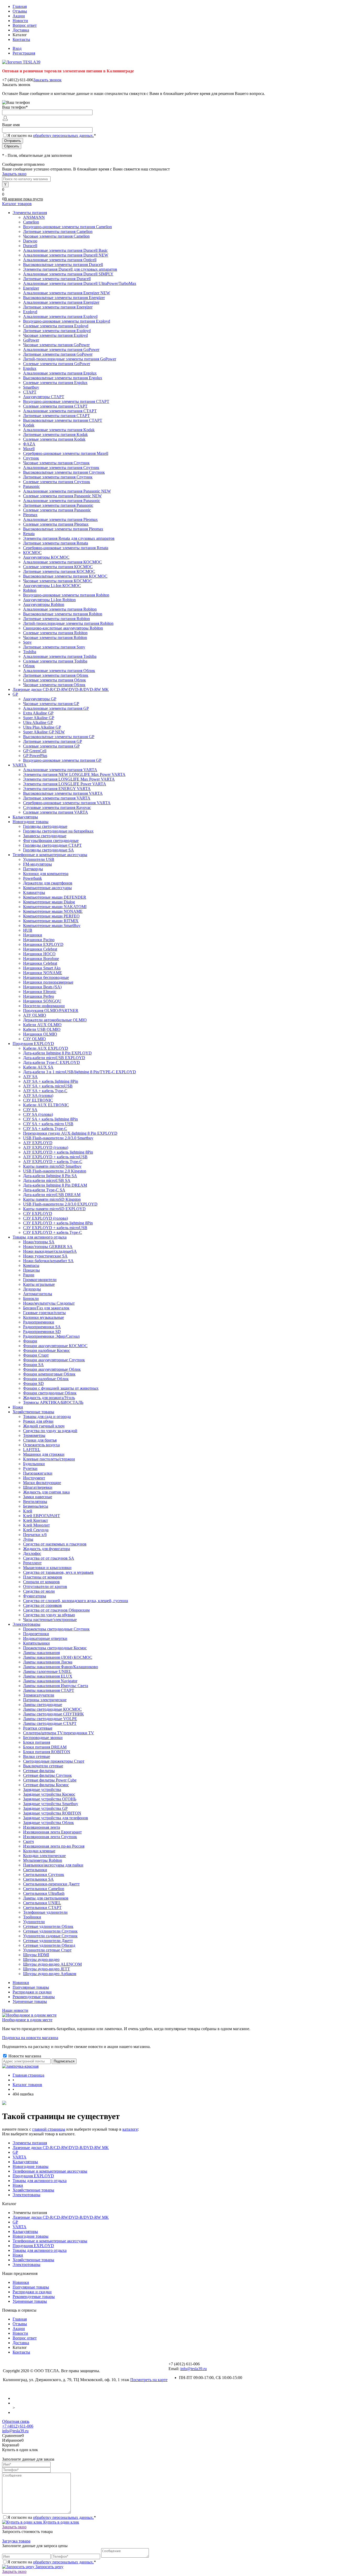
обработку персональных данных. (63, 135)
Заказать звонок (47, 80)
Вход (17, 48)
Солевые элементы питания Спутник (57, 482)
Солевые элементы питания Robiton (55, 633)
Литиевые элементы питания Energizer (58, 307)
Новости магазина (24, 2056)
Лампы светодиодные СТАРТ (50, 1723)
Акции (19, 16)
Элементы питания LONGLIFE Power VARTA (65, 784)
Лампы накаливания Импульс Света (56, 1686)
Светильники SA (38, 1879)
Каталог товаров (17, 204)
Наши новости (15, 2010)
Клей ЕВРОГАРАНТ (42, 1516)
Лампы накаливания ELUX (48, 1676)
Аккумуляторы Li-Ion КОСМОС (52, 586)
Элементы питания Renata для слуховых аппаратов (69, 538)
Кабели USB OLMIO (42, 1029)
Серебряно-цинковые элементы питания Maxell (66, 453)
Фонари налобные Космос (47, 1350)
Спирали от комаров (41, 1582)
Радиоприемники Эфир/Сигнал (51, 1336)
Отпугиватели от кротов (45, 1586)
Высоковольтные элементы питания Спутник (64, 472)
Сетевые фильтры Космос (46, 1785)
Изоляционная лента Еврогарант (52, 1832)
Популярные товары (31, 1987)
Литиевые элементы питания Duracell (57, 279)
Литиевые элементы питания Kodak (55, 434)
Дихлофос (32, 1553)
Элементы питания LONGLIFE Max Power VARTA (69, 779)
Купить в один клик (61, 2522)
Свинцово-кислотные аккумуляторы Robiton (63, 628)
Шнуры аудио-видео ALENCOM (52, 1964)
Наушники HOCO (39, 954)
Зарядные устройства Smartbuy (51, 1804)
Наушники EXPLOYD (43, 944)
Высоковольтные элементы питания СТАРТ (63, 420)
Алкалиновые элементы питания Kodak (59, 430)
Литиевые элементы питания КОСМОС (59, 571)
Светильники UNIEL (42, 1903)
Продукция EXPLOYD (33, 2176)
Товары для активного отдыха (40, 2181)
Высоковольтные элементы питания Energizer (64, 298)
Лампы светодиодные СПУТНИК (53, 1714)
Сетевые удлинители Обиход (49, 1945)
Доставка (21, 30)
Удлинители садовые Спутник (50, 1936)
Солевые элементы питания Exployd (56, 326)
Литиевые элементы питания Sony (54, 647)
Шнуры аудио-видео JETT (47, 1969)
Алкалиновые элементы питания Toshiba (60, 656)
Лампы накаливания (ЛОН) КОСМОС (58, 1657)
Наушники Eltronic (40, 992)
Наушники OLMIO (40, 1034)
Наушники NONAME (43, 973)
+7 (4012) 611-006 (18, 2426)
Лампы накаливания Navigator (50, 1681)
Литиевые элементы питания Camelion (58, 231)
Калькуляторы (25, 2162)
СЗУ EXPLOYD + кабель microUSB (55, 1228)
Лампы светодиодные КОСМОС (52, 1709)
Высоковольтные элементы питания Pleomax (63, 529)
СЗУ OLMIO (34, 1039)
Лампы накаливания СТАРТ (49, 1690)
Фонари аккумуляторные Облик (52, 1369)
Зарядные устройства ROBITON (52, 1813)
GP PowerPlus (35, 756)
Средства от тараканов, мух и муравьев (58, 1572)
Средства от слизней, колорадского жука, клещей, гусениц (76, 1601)
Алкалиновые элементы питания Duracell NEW (66, 255)
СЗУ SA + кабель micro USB (48, 1124)
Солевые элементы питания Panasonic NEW (62, 496)
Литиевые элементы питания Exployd (57, 331)
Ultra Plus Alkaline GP (42, 727)
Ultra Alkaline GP (38, 722)
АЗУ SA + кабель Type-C (45, 1091)
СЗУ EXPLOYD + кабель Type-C (53, 1232)
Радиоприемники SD (42, 1332)
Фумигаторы (35, 1596)
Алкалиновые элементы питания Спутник (61, 468)
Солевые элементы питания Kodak (54, 439)
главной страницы (49, 2129)
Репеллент (32, 1563)
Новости (20, 21)
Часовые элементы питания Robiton (55, 638)
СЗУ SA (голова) (38, 1114)
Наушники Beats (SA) (42, 987)
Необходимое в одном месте (27, 2020)
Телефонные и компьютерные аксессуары (50, 2171)
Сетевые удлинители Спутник (50, 1931)
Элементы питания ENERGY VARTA (57, 789)
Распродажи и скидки (32, 1992)
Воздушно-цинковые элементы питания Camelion (67, 227)
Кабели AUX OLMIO (42, 1025)
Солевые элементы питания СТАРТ (55, 406)
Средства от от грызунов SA (49, 1558)
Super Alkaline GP (39, 718)
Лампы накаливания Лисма (48, 1662)
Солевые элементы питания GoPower (57, 364)
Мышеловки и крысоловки (47, 1568)
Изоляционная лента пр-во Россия (54, 1846)
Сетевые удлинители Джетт (48, 1941)
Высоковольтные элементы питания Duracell (63, 265)
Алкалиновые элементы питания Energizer (61, 302)
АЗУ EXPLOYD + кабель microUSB (55, 1157)
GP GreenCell (35, 751)
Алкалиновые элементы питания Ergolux (60, 373)
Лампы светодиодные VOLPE (50, 1719)
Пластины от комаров (43, 1577)
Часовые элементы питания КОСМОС (58, 581)
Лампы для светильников (46, 1898)
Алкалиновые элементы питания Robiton (60, 609)
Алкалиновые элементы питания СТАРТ (60, 411)
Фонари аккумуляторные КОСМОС (55, 1346)
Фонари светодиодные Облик (50, 1393)
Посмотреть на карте (149, 2380)
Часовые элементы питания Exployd (55, 335)
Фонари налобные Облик (46, 1379)
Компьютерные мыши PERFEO (51, 916)
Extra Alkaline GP (38, 713)
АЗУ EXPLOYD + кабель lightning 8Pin (58, 1152)
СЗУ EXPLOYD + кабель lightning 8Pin (58, 1223)
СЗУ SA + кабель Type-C (45, 1129)
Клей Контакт (36, 1520)
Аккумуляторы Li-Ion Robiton (49, 600)
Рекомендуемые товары (34, 1997)
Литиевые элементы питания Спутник (58, 477)
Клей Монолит (36, 1525)
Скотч (28, 1841)
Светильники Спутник (44, 1874)
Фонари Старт (36, 1355)
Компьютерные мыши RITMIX (51, 921)
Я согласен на (52, 135)
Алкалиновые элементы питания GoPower (61, 350)
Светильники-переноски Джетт (51, 1884)
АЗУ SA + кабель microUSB (48, 1086)
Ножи (18, 2185)
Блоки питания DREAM (45, 1747)
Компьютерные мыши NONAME (53, 911)
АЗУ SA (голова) (38, 1095)
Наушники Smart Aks (42, 968)
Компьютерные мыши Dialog (49, 902)
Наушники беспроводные (46, 977)
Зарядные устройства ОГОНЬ (50, 1799)
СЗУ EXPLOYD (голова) (45, 1218)
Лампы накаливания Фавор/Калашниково (61, 1667)
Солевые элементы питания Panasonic (57, 510)
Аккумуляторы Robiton (44, 604)
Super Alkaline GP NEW (44, 732)
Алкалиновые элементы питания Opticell (60, 260)
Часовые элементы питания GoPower (56, 345)
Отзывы (20, 11)
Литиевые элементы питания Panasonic (58, 505)
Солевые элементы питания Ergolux (55, 383)
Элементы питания (30, 2143)
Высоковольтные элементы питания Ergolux (63, 378)
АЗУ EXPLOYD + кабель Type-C (53, 1162)
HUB (28, 930)
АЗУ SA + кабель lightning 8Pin (51, 1081)
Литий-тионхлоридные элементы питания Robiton (68, 623)
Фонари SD (33, 1383)
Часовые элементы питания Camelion (56, 236)
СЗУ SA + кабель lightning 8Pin (50, 1119)
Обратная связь (16, 2421)
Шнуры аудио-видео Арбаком (50, 1974)
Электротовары (26, 2195)
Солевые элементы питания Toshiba (55, 661)
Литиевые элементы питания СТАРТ (56, 416)
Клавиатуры (34, 892)
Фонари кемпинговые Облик (49, 1374)
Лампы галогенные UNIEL (47, 1671)
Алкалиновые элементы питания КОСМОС (63, 562)
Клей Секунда (36, 1530)
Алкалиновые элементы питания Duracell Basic (65, 250)
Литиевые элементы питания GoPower (58, 354)
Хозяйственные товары (33, 2190)
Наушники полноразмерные (48, 982)
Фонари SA (33, 1365)
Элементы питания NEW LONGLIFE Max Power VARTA (74, 774)
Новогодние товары (31, 2166)
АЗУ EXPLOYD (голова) (46, 1147)
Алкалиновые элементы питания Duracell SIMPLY (68, 274)
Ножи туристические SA (45, 1256)
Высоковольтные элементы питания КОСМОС (65, 576)
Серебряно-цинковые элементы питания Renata (66, 548)
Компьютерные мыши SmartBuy (52, 926)
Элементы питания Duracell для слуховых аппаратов (70, 269)
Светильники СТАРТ (42, 1908)
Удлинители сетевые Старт (47, 1950)
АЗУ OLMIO (35, 1015)
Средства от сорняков (42, 1605)
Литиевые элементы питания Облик (56, 675)
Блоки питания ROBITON (47, 1752)
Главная (20, 6)
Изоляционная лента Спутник (50, 1837)
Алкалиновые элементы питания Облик (59, 671)
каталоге (130, 2129)
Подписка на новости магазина (30, 2038)
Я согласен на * (52, 2517)
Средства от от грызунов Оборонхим (56, 1610)
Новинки (21, 1983)
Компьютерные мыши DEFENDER (55, 897)
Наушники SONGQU (42, 1001)
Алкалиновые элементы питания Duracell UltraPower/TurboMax (80, 283)
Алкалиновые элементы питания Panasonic (62, 501)
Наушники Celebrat (40, 949)
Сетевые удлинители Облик (48, 1926)
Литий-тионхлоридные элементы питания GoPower (70, 359)
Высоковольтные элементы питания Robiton (63, 614)
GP (15, 2152)
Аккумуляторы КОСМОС (46, 557)
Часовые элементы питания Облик (54, 685)
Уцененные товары (30, 2001)
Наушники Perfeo (39, 996)
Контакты (21, 39)
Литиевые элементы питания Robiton (56, 619)
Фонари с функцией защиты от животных (61, 1388)
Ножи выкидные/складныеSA (50, 1251)
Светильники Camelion (44, 1889)
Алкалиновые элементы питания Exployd (60, 316)
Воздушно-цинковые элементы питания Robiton (66, 595)
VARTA (20, 2157)
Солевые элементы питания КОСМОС (58, 567)
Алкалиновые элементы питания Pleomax (60, 519)
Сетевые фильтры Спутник (47, 1775)
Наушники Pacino (39, 940)
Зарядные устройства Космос (49, 1794)
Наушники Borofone (41, 959)
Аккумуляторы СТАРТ (44, 397)
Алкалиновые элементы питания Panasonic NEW (67, 491)
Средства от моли (39, 1591)
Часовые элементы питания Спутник (56, 463)
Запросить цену (49, 2567)
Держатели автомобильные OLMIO (55, 1020)
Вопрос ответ (25, 25)
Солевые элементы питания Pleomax (56, 524)
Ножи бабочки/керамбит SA (48, 1261)
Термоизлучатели (39, 1695)
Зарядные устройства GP (45, 1808)
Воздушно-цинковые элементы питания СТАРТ (66, 401)
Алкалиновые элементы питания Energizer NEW (67, 293)
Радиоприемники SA (42, 1327)
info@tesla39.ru (194, 2369)
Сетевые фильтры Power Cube (50, 1780)
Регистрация (24, 53)
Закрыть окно (14, 174)
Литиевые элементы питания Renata (56, 543)
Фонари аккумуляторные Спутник (54, 1360)
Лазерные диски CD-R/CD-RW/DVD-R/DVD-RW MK (61, 2148)
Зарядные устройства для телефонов (56, 1818)
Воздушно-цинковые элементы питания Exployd (67, 321)
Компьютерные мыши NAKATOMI (55, 907)
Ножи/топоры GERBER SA (48, 1247)
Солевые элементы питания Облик (55, 680)
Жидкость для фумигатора (47, 1549)
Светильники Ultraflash (44, 1893)
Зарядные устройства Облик (48, 1823)
